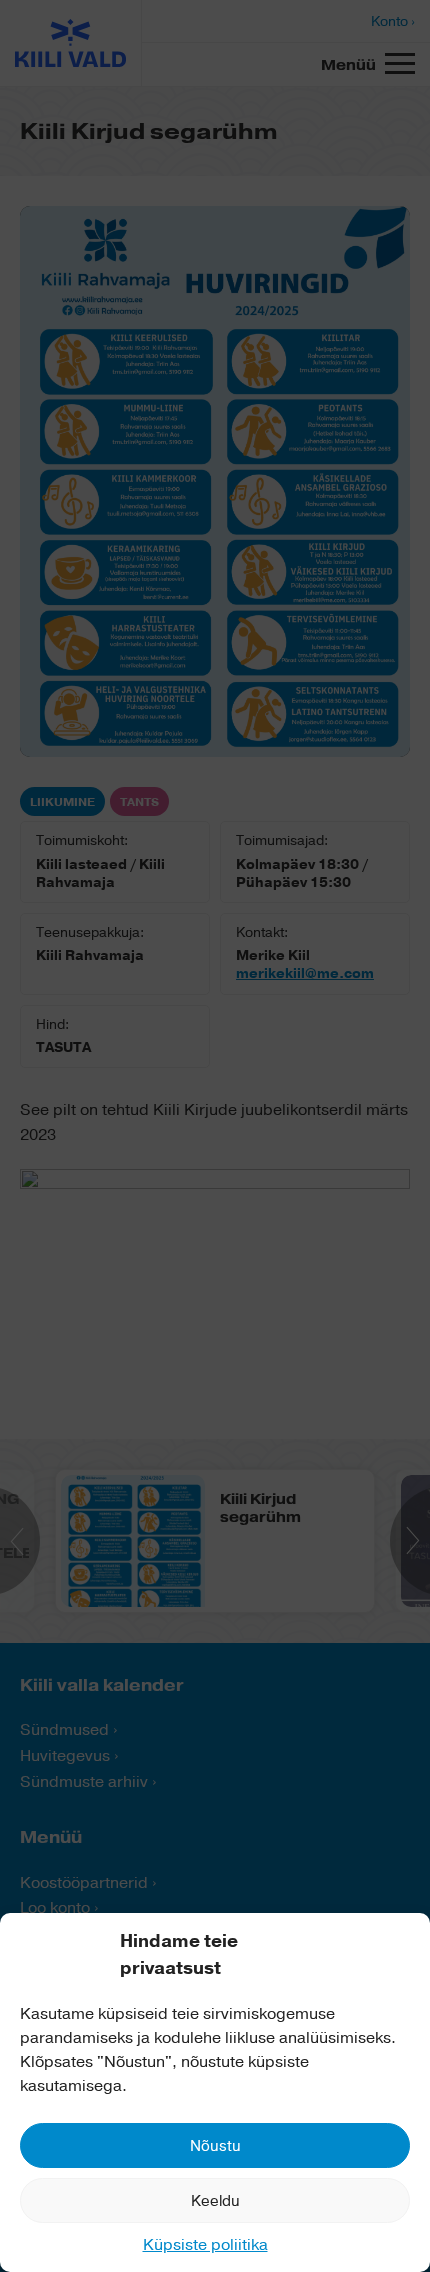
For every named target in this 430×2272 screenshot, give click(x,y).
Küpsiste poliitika (205, 2245)
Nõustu (215, 2146)
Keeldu (215, 2201)
